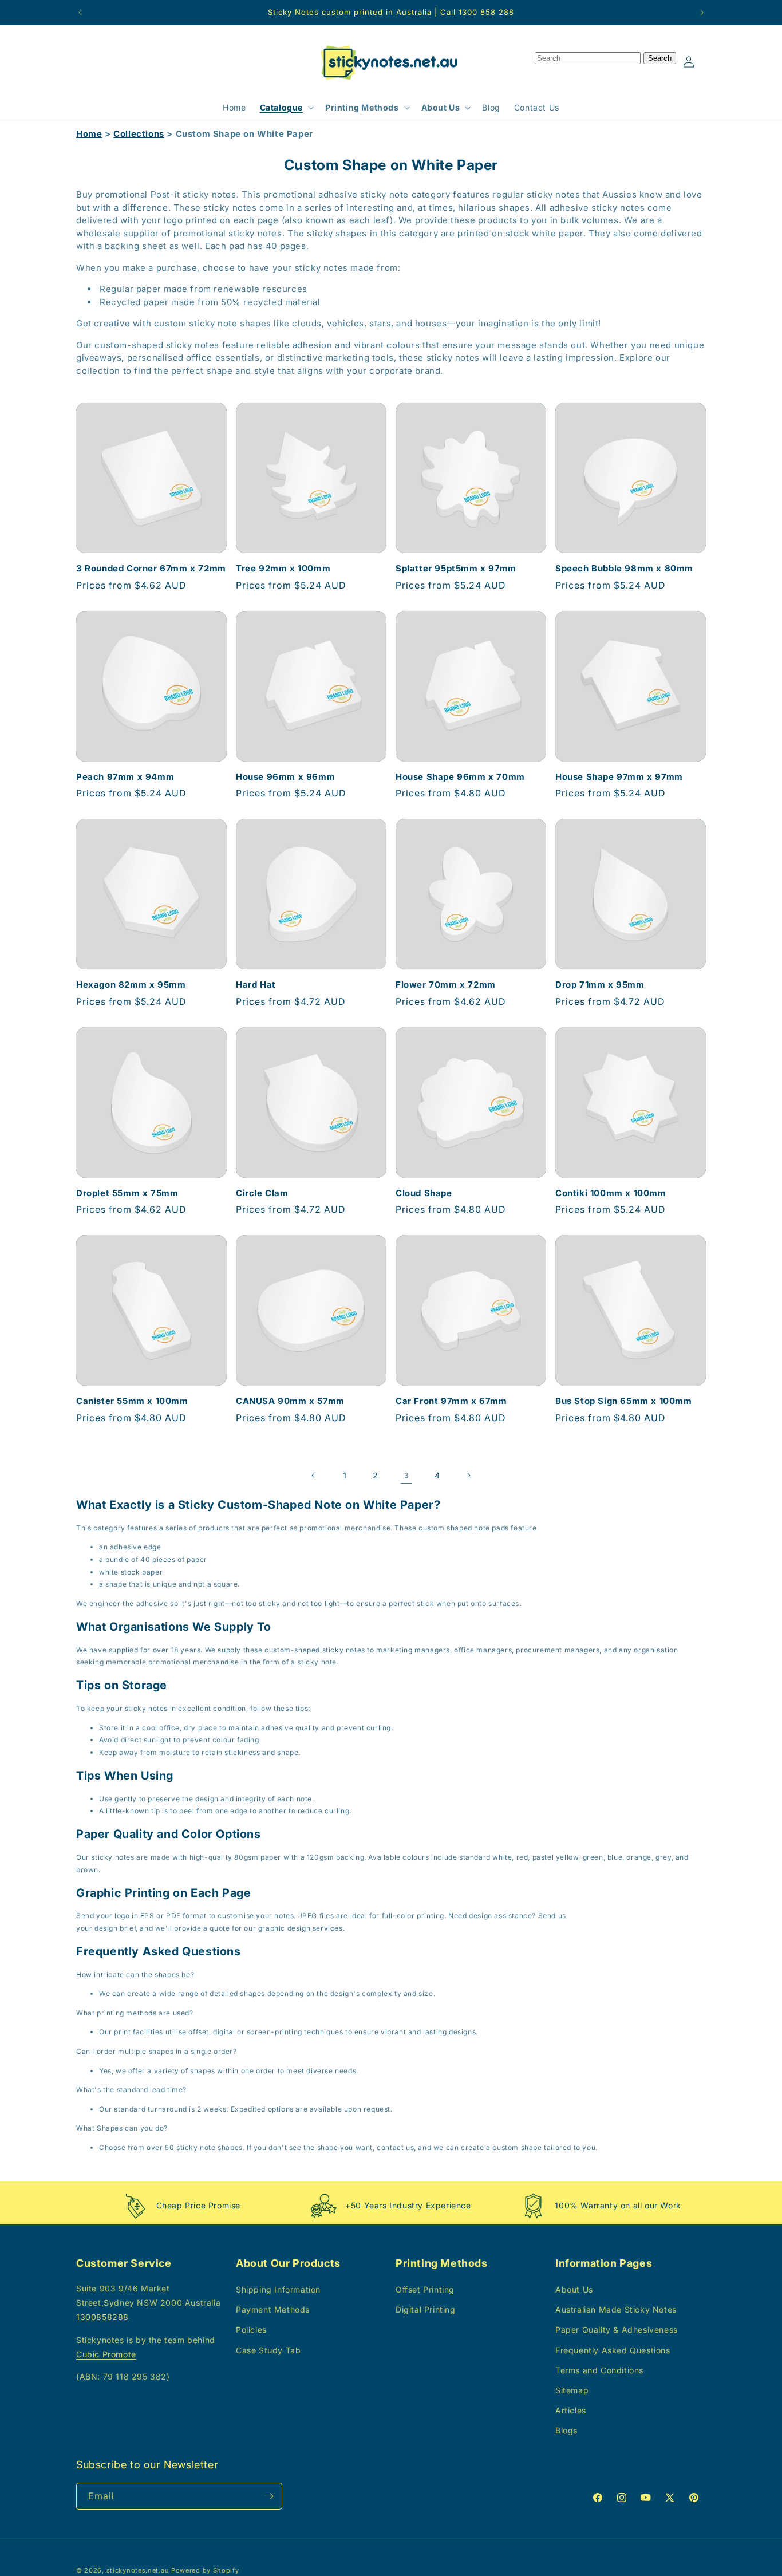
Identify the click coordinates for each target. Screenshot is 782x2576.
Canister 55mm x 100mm (132, 1401)
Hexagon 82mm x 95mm (131, 985)
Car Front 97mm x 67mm (451, 1401)
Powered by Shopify (205, 2570)
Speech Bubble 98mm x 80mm (624, 568)
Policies (251, 2330)
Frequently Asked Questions (613, 2350)
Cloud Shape (424, 1193)
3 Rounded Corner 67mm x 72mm (151, 568)
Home (89, 134)
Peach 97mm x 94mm (125, 777)
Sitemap (572, 2390)
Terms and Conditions (599, 2370)
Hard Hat (256, 985)
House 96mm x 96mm (285, 777)
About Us (574, 2289)
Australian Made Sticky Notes (616, 2309)
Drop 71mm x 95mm (600, 985)
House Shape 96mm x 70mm (460, 777)
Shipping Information (278, 2289)
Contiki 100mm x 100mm (611, 1193)
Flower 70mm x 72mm (446, 985)
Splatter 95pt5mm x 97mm (456, 568)
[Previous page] (314, 1476)
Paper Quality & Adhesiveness (617, 2330)
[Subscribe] (269, 2496)
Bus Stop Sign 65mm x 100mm (624, 1401)
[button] (286, 108)
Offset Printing (425, 2289)
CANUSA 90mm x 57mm (290, 1401)
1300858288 (102, 2317)
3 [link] (406, 1475)
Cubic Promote (106, 2354)
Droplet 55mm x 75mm (127, 1193)
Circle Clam (262, 1193)
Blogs (566, 2430)
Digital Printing (426, 2309)
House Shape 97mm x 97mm (619, 777)
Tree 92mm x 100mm (283, 568)
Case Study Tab (268, 2350)
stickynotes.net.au (138, 2570)
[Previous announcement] (80, 13)
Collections (139, 134)
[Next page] (468, 1476)
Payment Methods (273, 2309)
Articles (571, 2410)
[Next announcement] (702, 13)
